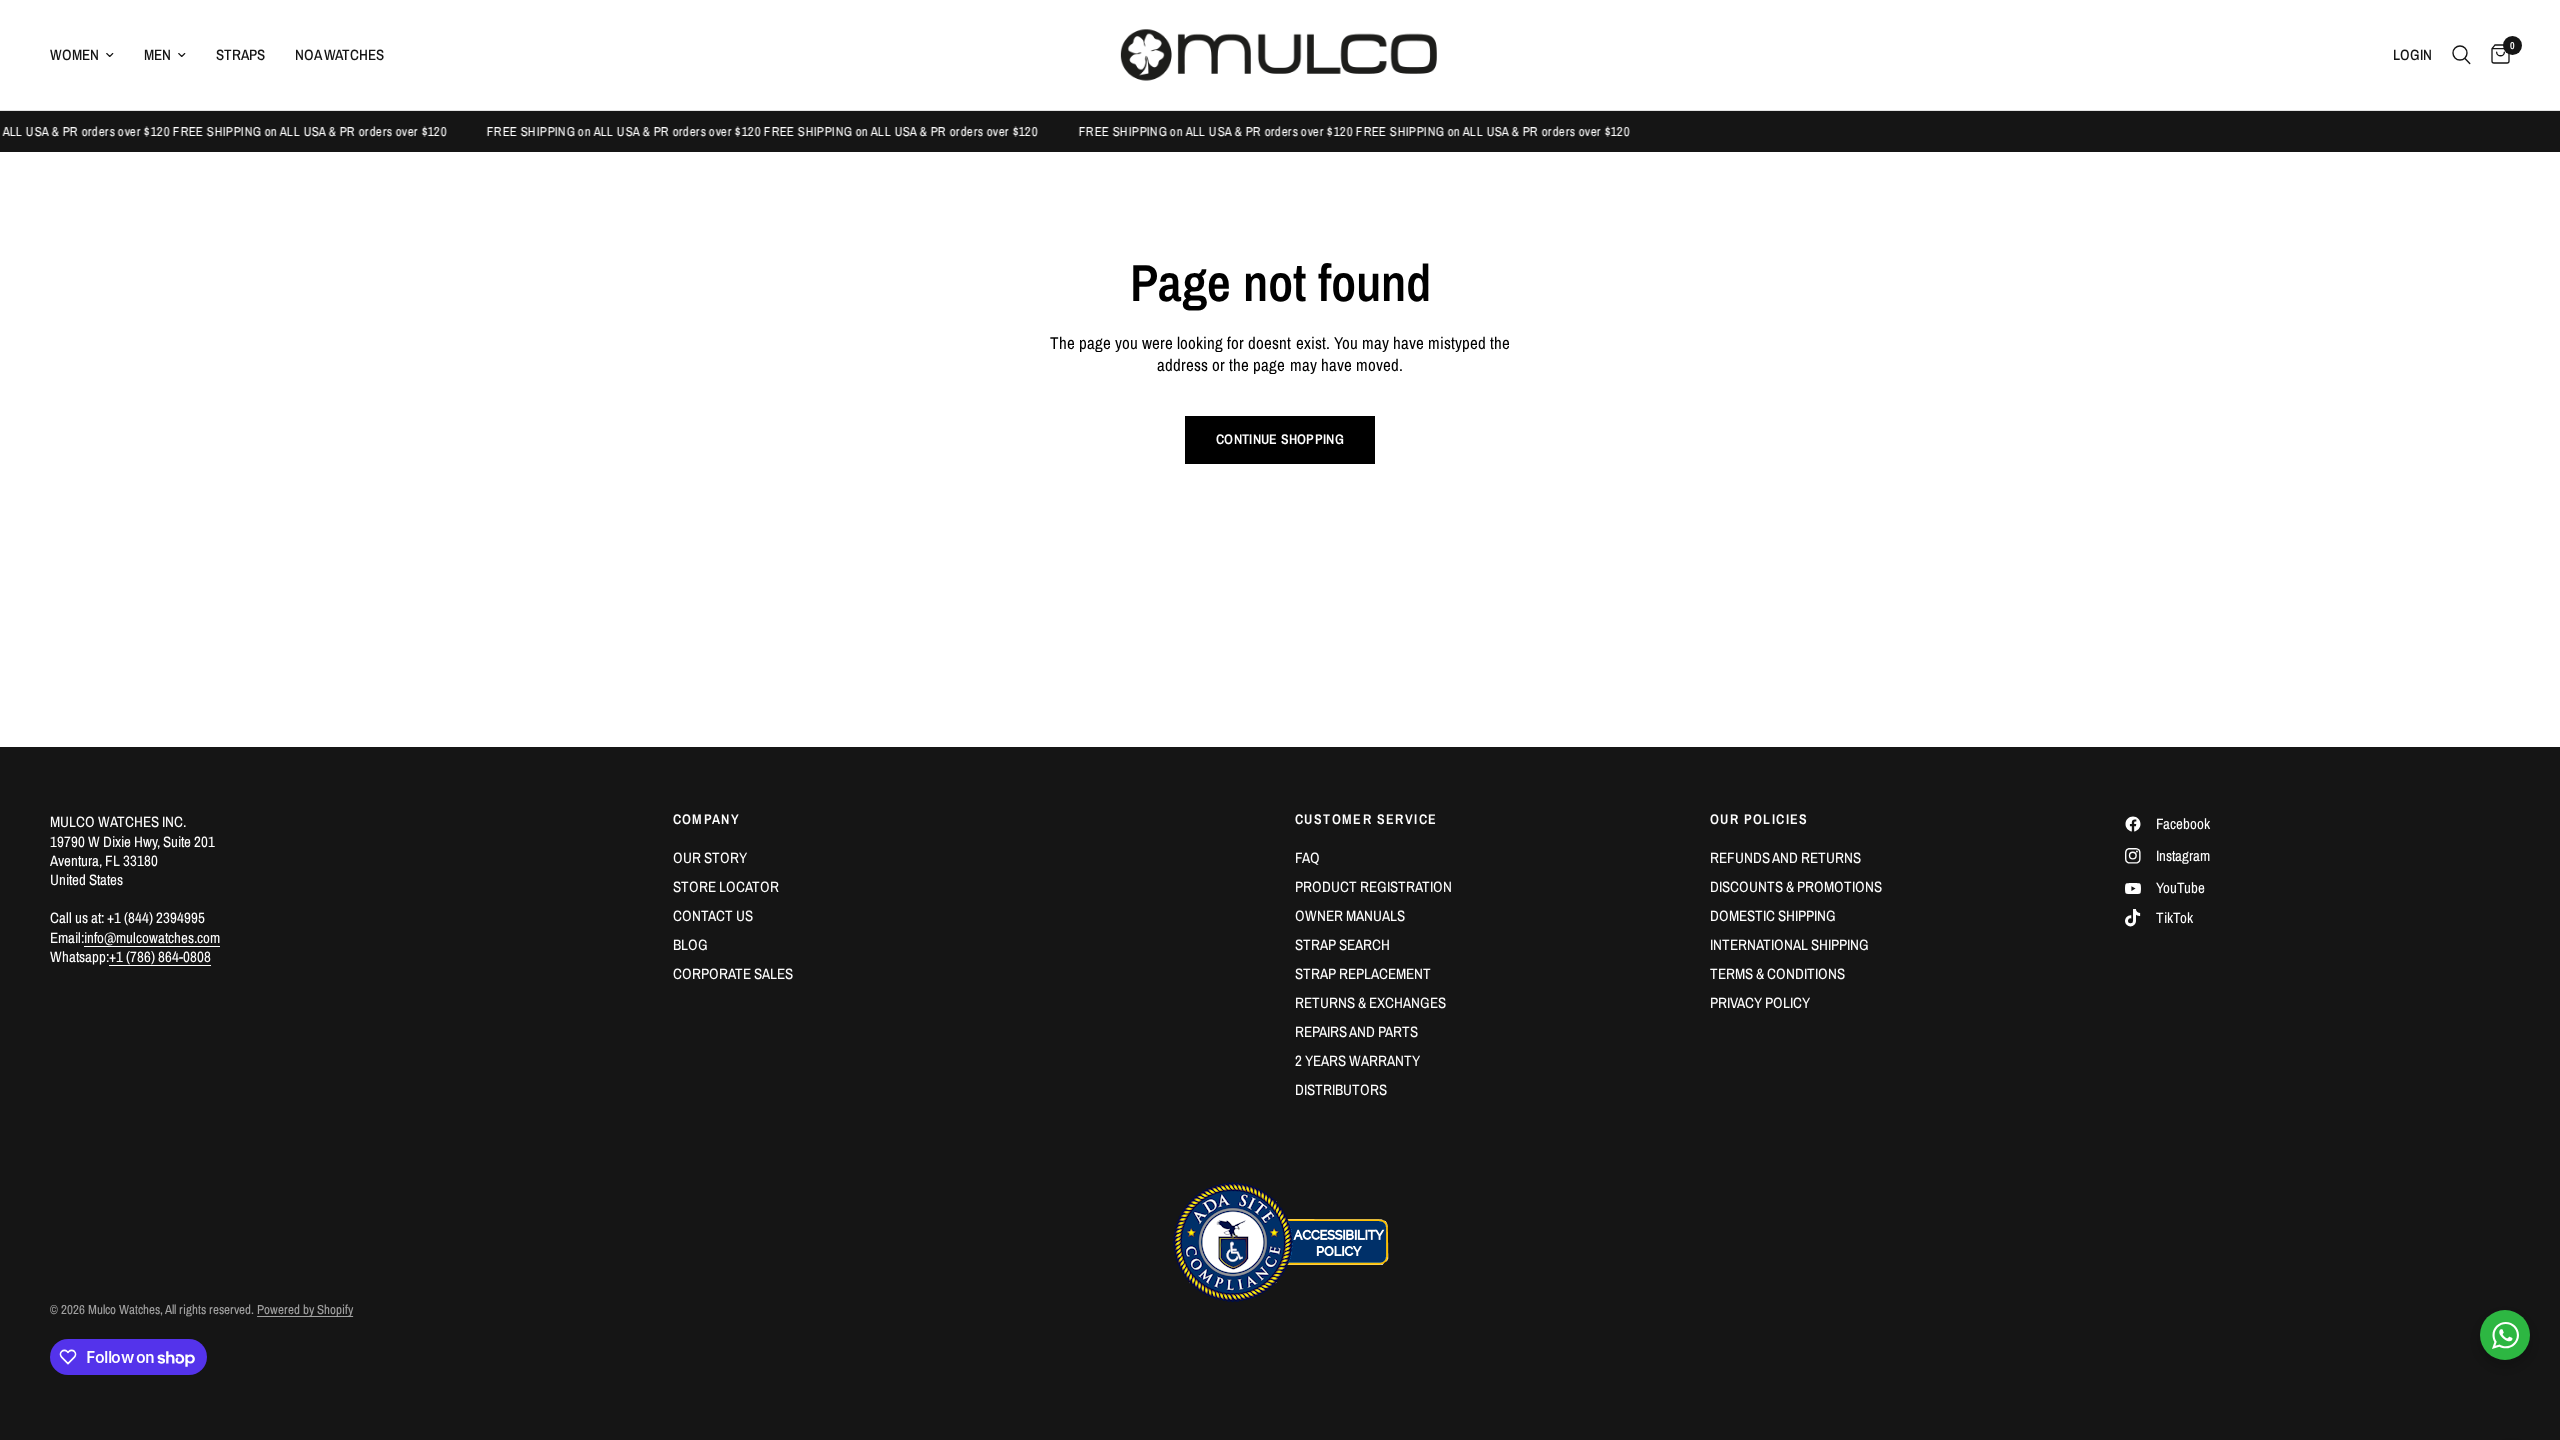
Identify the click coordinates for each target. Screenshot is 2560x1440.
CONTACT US (713, 915)
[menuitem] (89, 55)
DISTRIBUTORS (1341, 1089)
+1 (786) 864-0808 (160, 956)
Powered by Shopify (305, 1309)
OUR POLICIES (1759, 819)
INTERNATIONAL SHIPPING (1789, 944)
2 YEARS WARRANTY (1357, 1060)
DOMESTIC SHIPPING (1773, 915)
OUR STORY (710, 857)
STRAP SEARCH (1342, 944)
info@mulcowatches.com (152, 937)
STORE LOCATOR (726, 886)
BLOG (690, 944)
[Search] (2461, 55)
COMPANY (707, 819)
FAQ (1307, 857)
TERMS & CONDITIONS (1777, 973)
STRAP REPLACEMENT (1363, 973)
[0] (2495, 55)
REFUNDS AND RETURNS (1785, 857)
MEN (157, 54)
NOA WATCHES (339, 54)
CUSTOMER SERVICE (1366, 819)
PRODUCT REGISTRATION (1373, 886)
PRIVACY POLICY (1760, 1002)
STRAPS (240, 54)
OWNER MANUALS (1350, 915)
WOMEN (74, 54)
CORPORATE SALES (733, 973)
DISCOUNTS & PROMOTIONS (1796, 886)
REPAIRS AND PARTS (1356, 1031)
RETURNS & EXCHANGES (1370, 1002)
